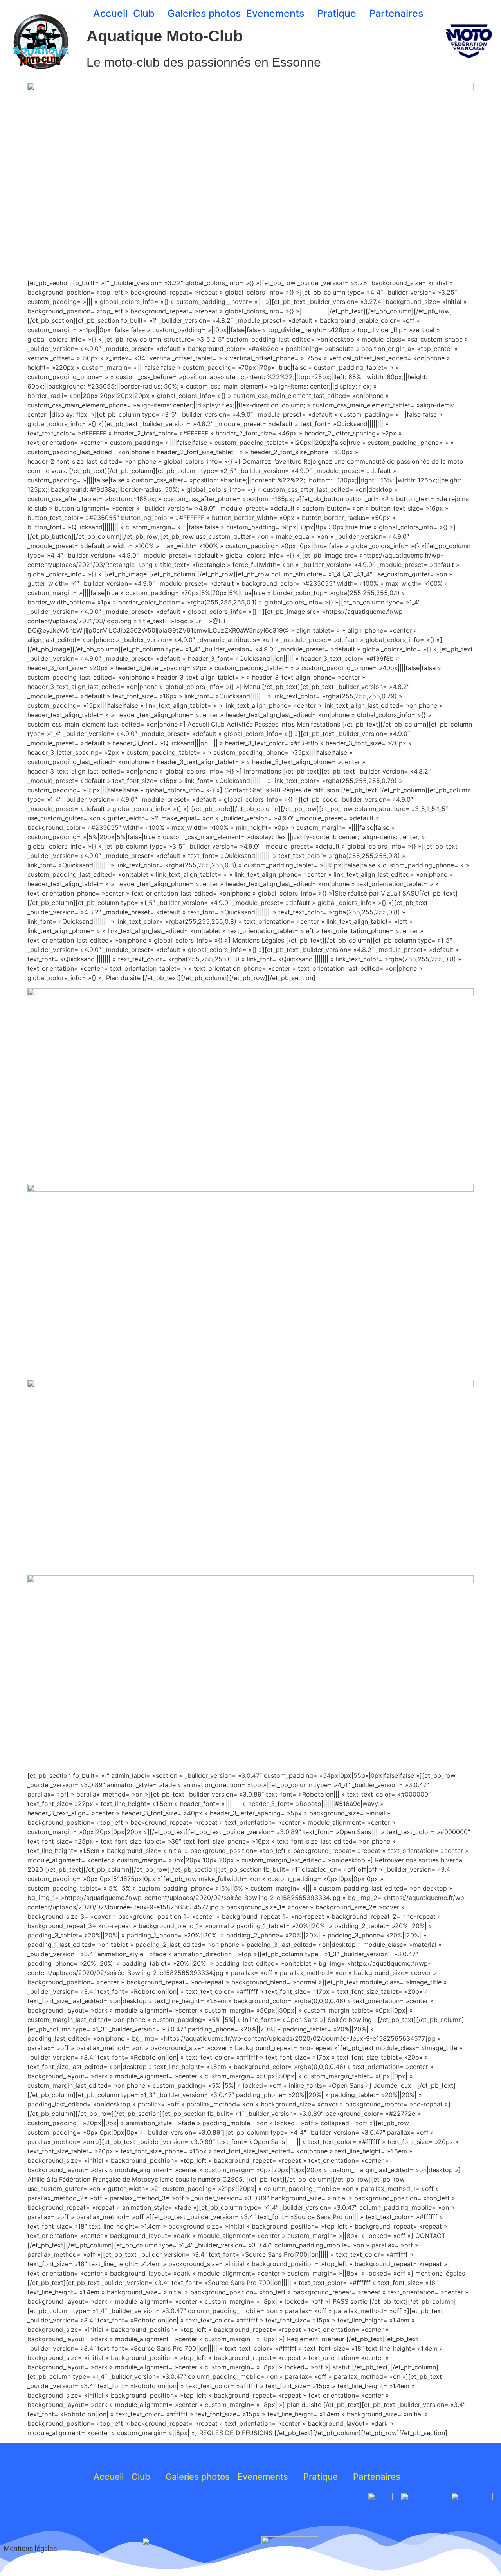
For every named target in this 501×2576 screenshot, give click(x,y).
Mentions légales (31, 2548)
